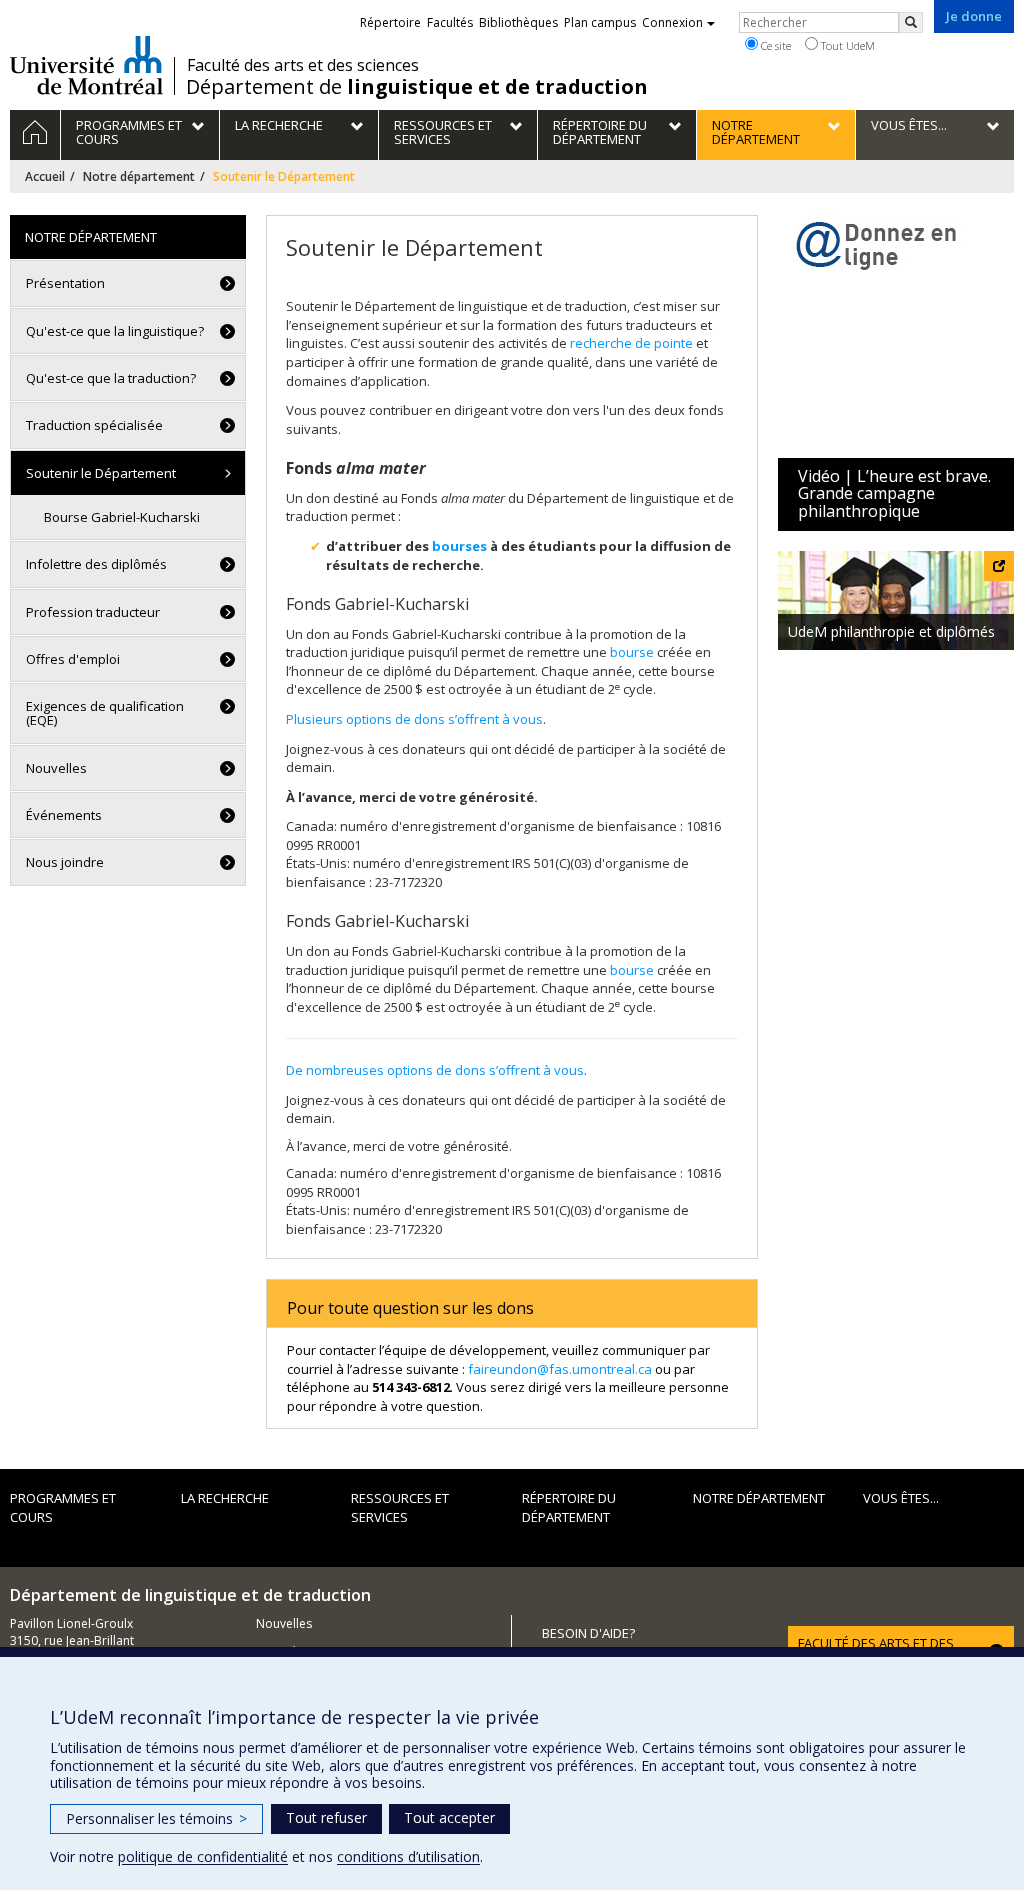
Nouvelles (56, 768)
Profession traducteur (93, 612)
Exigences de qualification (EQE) (105, 713)
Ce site (774, 45)
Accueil (45, 176)
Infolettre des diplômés (96, 564)
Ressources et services (400, 1507)
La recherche (225, 1498)
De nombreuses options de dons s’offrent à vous (435, 1070)
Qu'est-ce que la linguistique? (115, 331)
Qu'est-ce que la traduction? (111, 378)
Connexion (672, 22)
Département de (417, 87)
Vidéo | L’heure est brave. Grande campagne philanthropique (894, 493)
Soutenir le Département (101, 473)
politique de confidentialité (203, 1856)
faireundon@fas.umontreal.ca (560, 1369)
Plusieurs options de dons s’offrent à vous (414, 719)
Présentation (65, 283)
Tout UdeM (846, 45)
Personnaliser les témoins (156, 1818)
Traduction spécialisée (94, 425)
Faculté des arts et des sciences (303, 65)
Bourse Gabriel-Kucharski (122, 517)
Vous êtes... (901, 1498)
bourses (459, 546)
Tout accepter (449, 1817)
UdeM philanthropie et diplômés (891, 631)
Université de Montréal (86, 65)
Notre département (139, 176)
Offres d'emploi (73, 659)
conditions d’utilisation (408, 1856)
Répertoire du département (569, 1507)
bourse (632, 652)
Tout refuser (326, 1817)
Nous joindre (65, 862)
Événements (64, 815)
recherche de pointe (633, 343)
